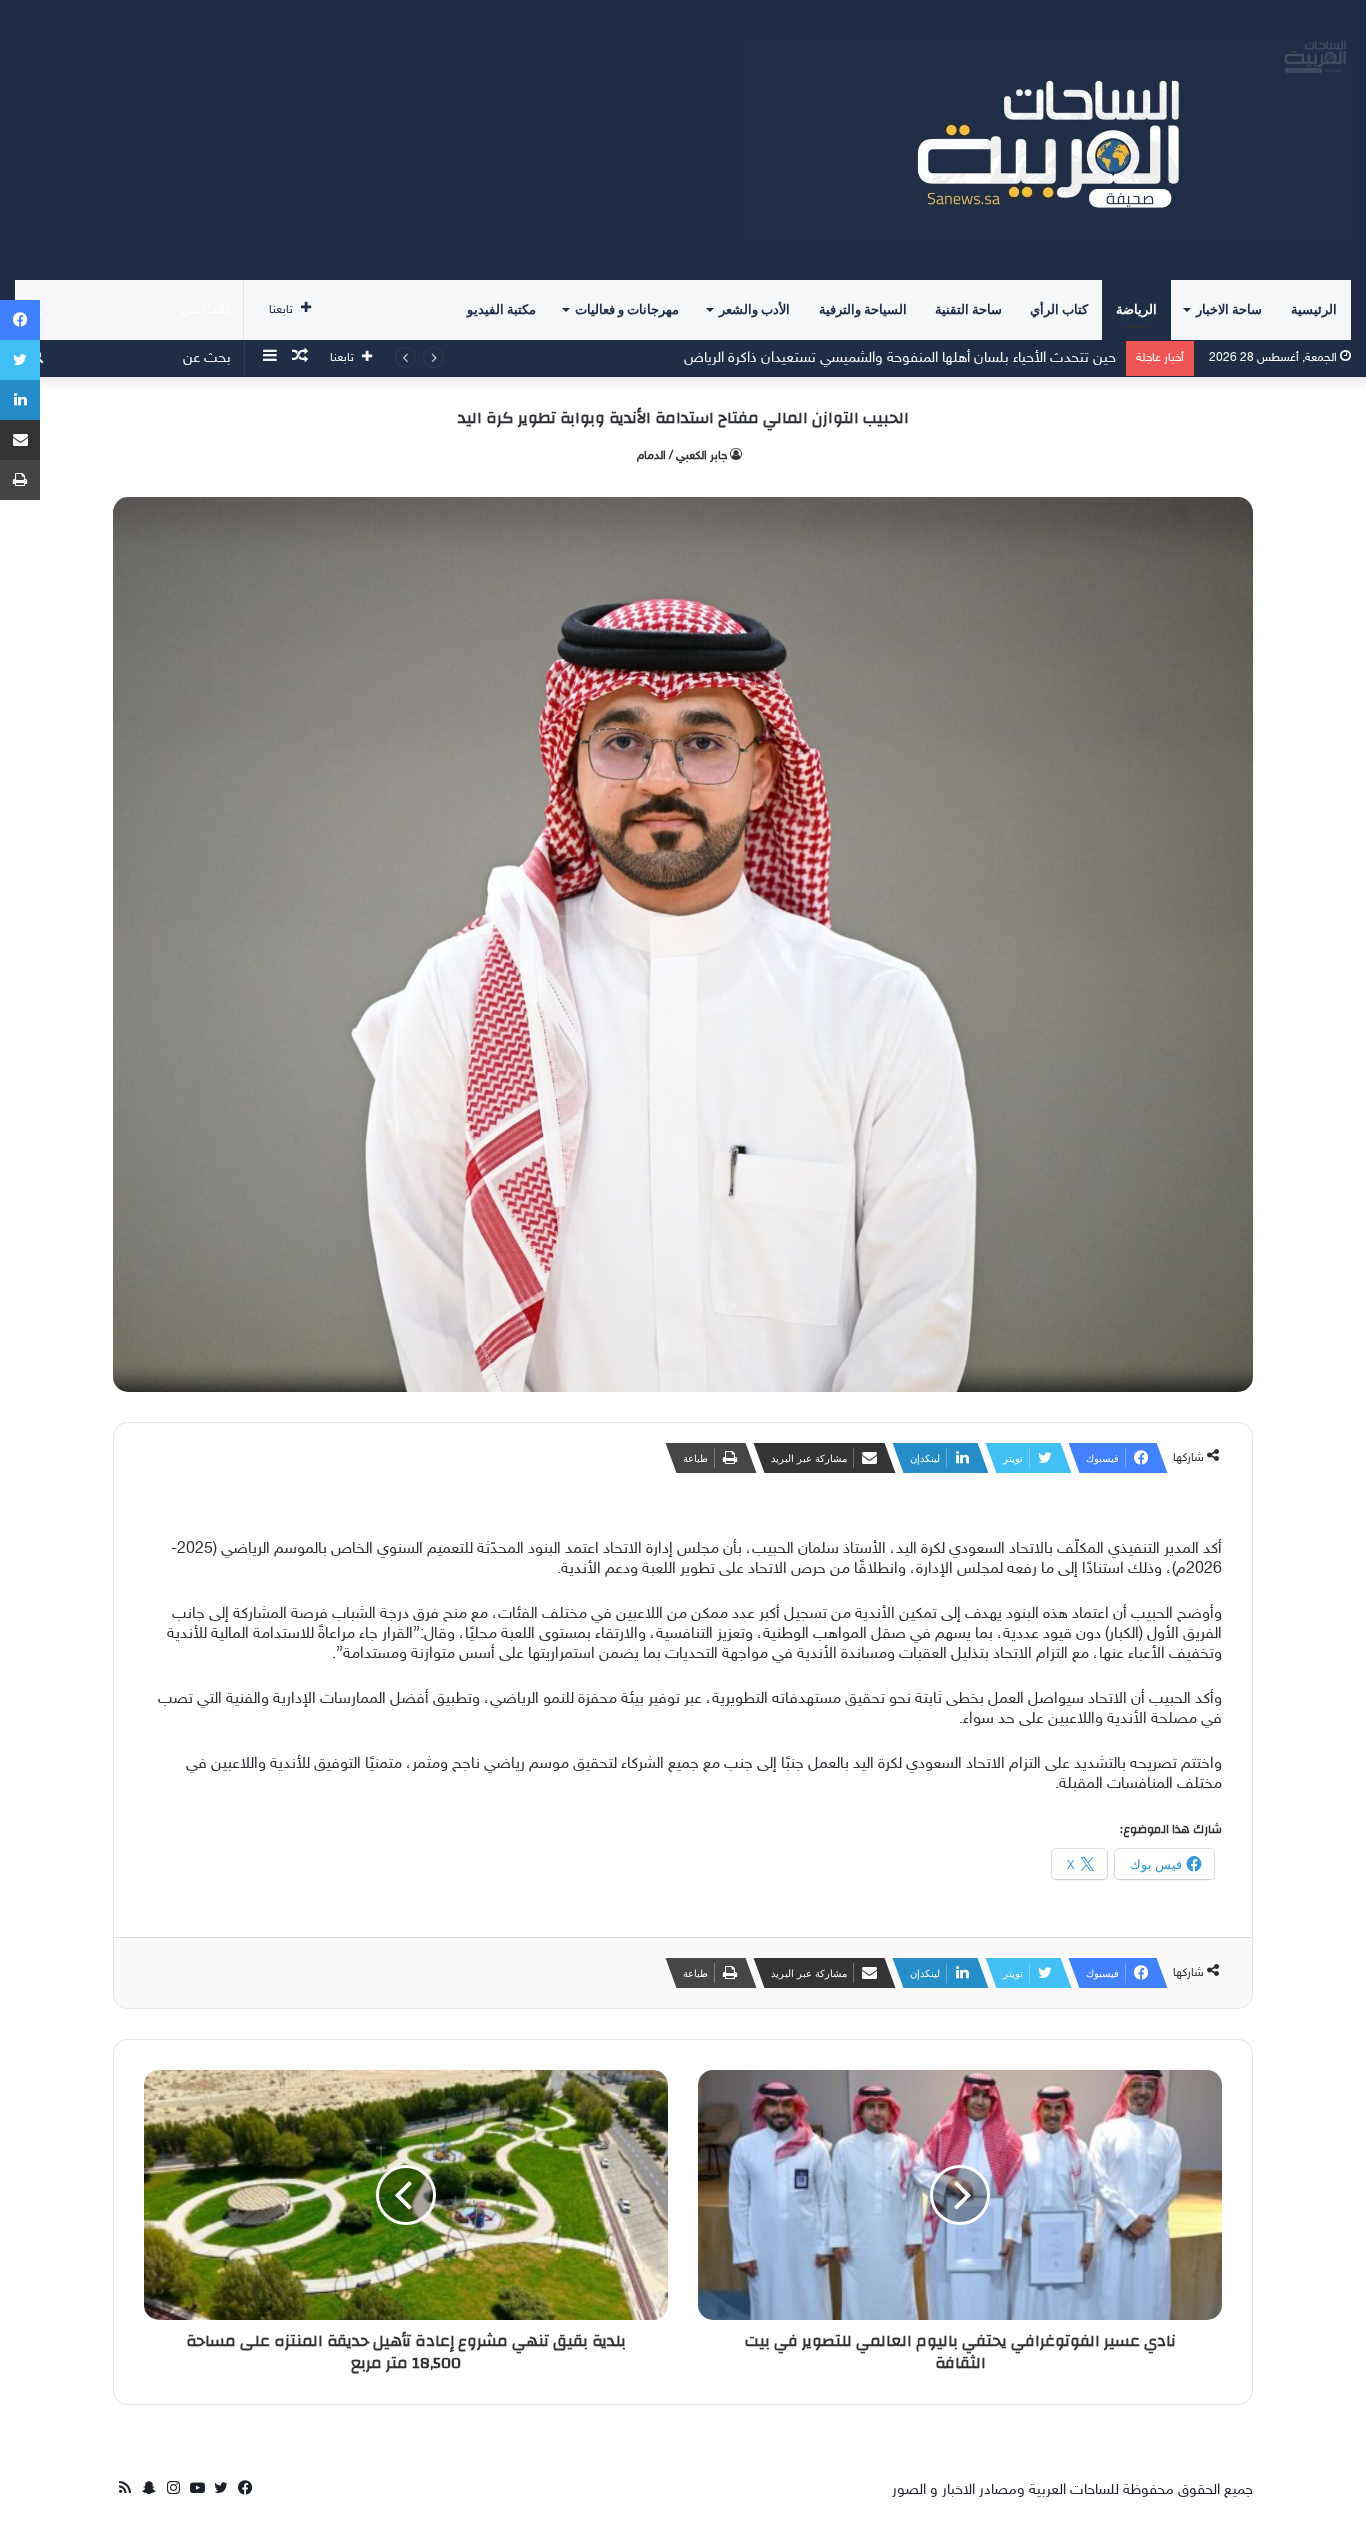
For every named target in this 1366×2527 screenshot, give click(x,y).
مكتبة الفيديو (501, 309)
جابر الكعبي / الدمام (682, 456)
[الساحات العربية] (1051, 140)
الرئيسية (1314, 309)
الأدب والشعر (754, 309)
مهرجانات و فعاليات (627, 309)
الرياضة (1136, 309)
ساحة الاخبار (1229, 309)
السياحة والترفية (863, 309)
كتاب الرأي (1059, 309)
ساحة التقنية (968, 309)
